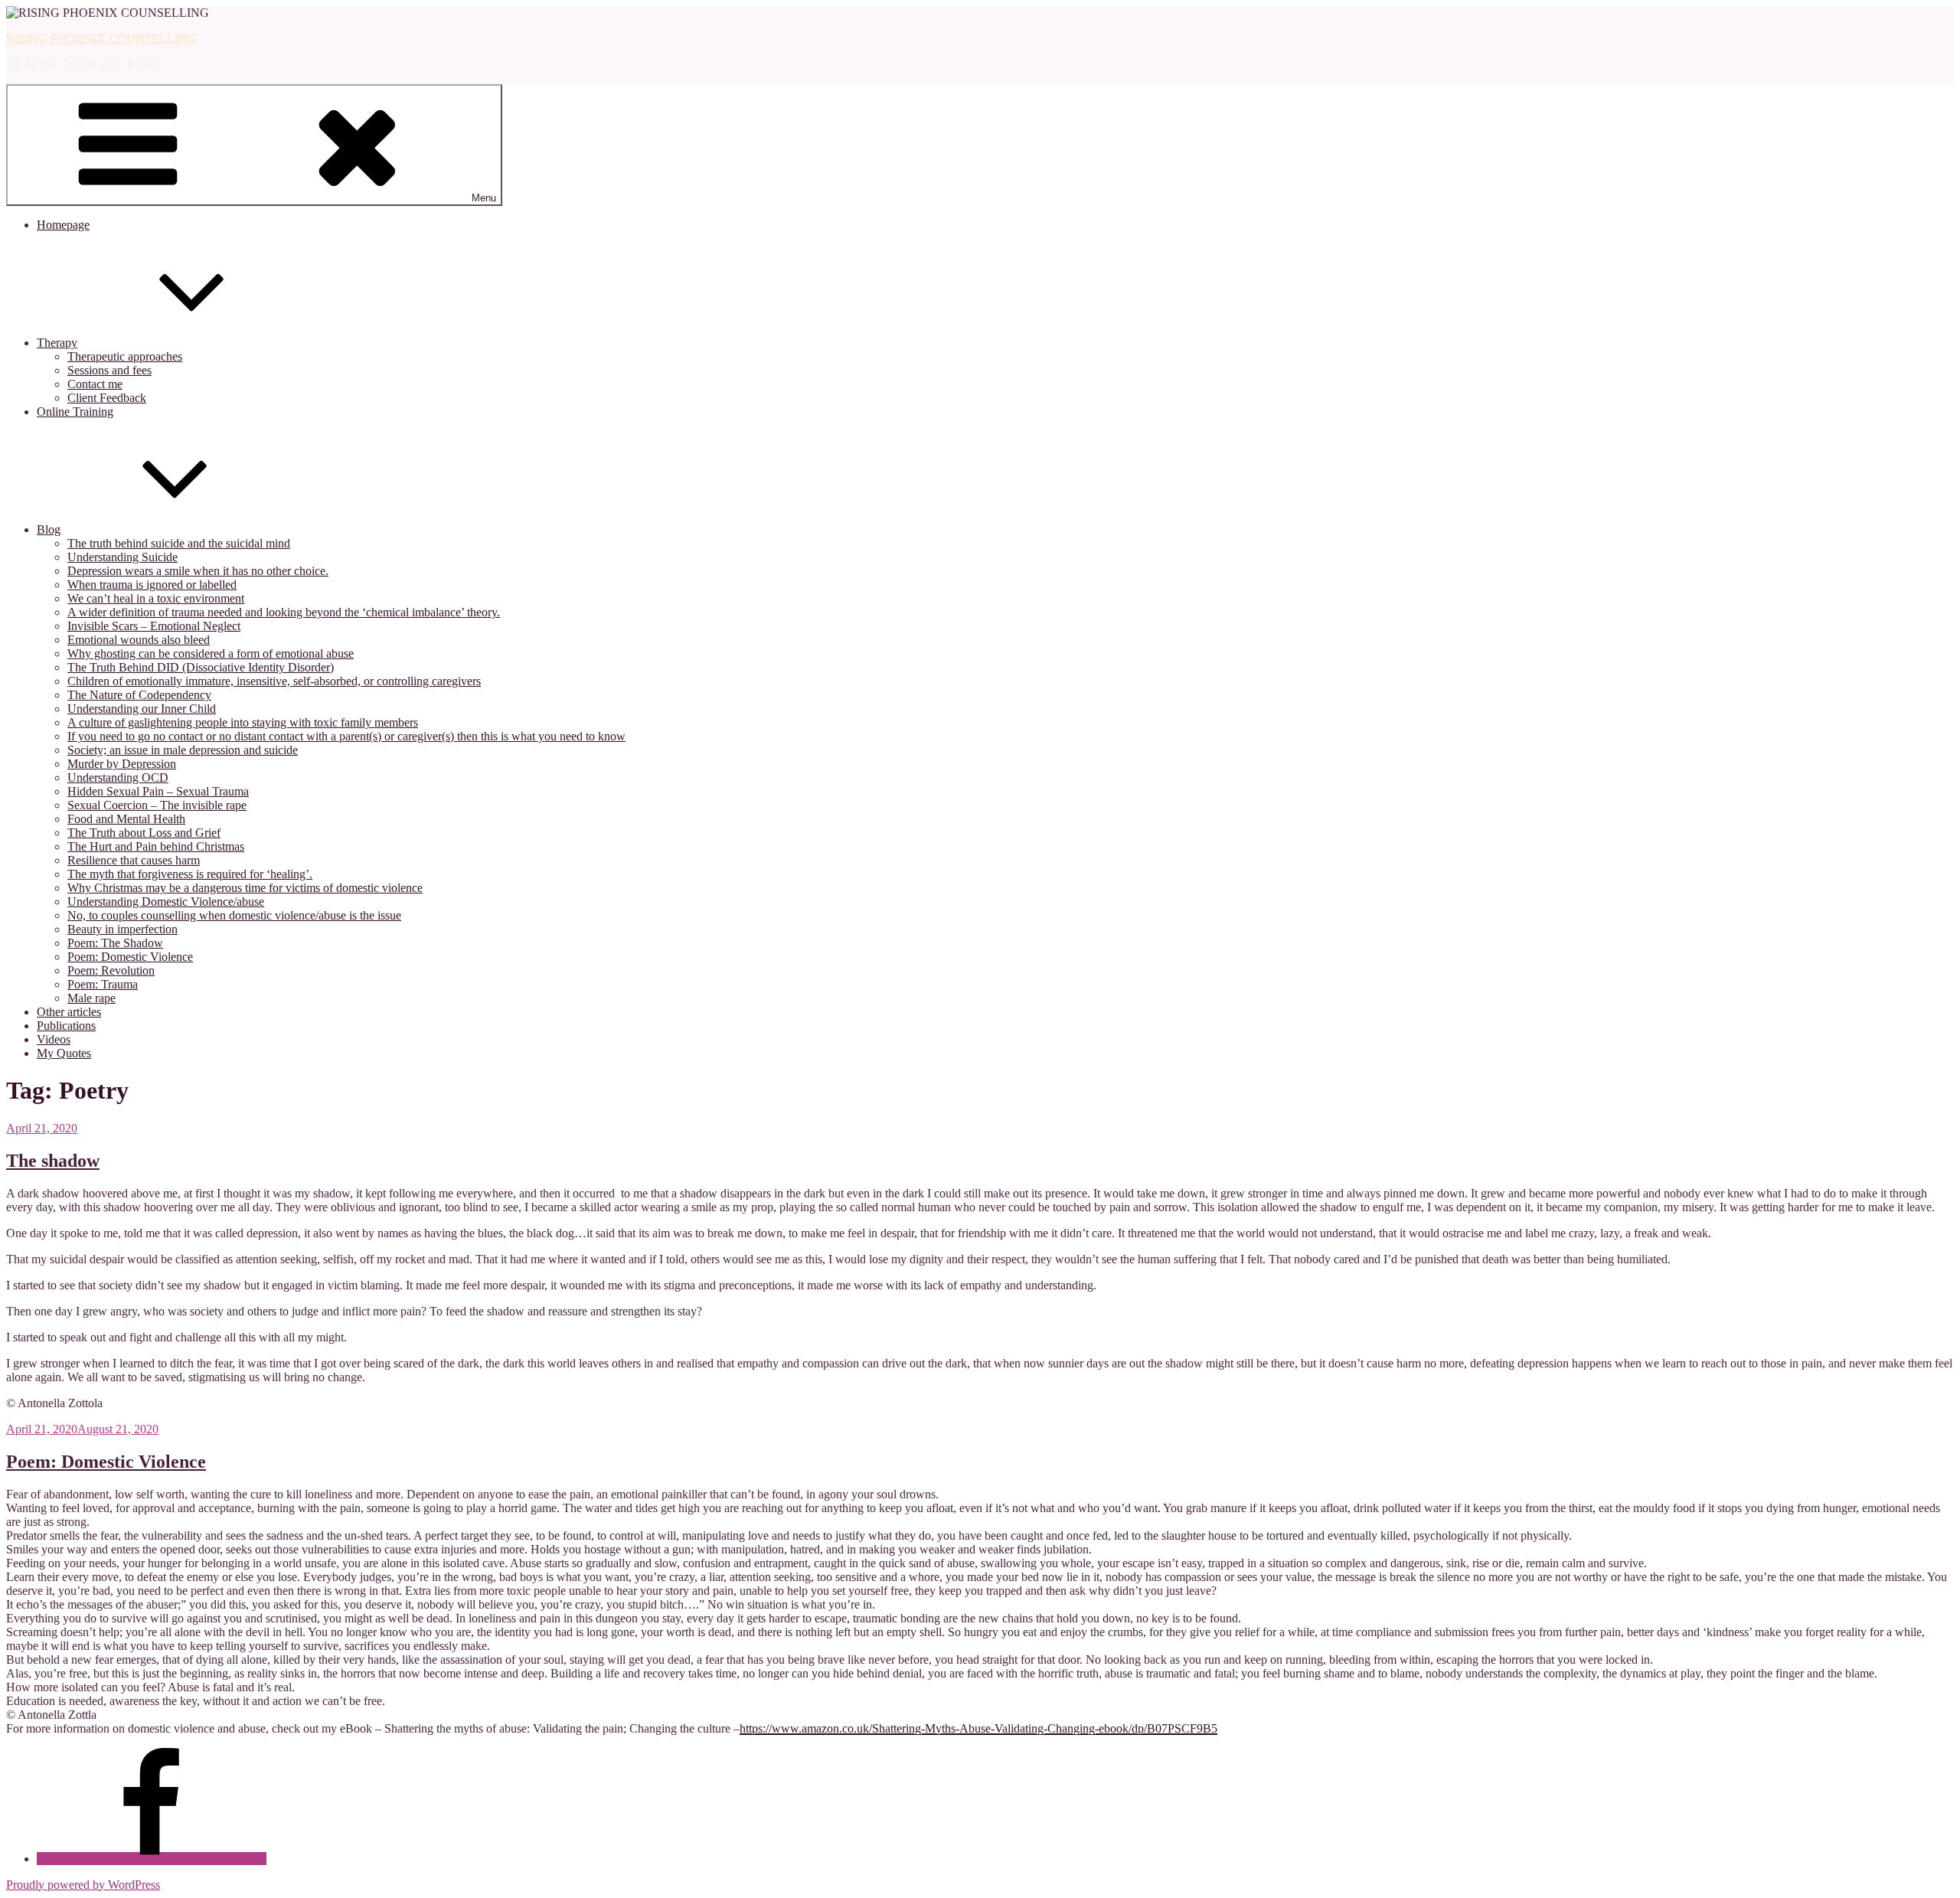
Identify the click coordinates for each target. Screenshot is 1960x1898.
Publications (66, 1026)
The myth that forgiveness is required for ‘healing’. (190, 874)
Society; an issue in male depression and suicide (183, 750)
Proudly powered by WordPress (83, 1885)
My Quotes (64, 1053)
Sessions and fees (109, 370)
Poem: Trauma (103, 984)
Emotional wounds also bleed (139, 640)
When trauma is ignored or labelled (152, 585)
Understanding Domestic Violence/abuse (166, 902)
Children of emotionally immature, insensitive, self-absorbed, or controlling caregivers (274, 681)
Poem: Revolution (111, 970)
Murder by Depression (122, 764)
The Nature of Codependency (139, 695)
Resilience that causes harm (134, 860)
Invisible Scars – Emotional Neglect (154, 626)
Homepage (63, 225)
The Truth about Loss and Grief (144, 833)
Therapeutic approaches (125, 356)
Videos (54, 1039)
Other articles (69, 1012)
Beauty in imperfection (122, 929)
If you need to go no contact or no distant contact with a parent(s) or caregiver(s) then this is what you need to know (346, 736)
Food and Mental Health (126, 819)
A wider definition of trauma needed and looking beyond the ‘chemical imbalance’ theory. (284, 612)
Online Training (75, 412)
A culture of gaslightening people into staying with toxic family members (243, 722)
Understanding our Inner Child (142, 709)
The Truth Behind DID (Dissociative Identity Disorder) (201, 667)
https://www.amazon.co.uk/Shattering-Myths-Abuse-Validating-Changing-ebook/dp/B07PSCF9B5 (978, 1728)
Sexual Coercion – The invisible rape (157, 805)
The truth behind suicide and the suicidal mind (179, 543)
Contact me (95, 384)
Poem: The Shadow (115, 943)
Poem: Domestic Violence (130, 957)
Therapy (57, 343)
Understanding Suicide (122, 557)
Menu (484, 198)
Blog (49, 529)
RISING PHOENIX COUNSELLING (101, 39)
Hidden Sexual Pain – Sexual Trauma (158, 791)
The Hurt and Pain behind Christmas (156, 846)
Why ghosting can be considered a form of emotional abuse (211, 653)
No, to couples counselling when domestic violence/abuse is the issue (234, 915)
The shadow (53, 1161)
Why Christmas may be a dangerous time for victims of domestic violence (245, 888)
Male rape (91, 998)
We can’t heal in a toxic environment (156, 598)
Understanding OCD (118, 777)
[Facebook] (152, 1859)
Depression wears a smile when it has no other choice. (198, 571)
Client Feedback (107, 398)
